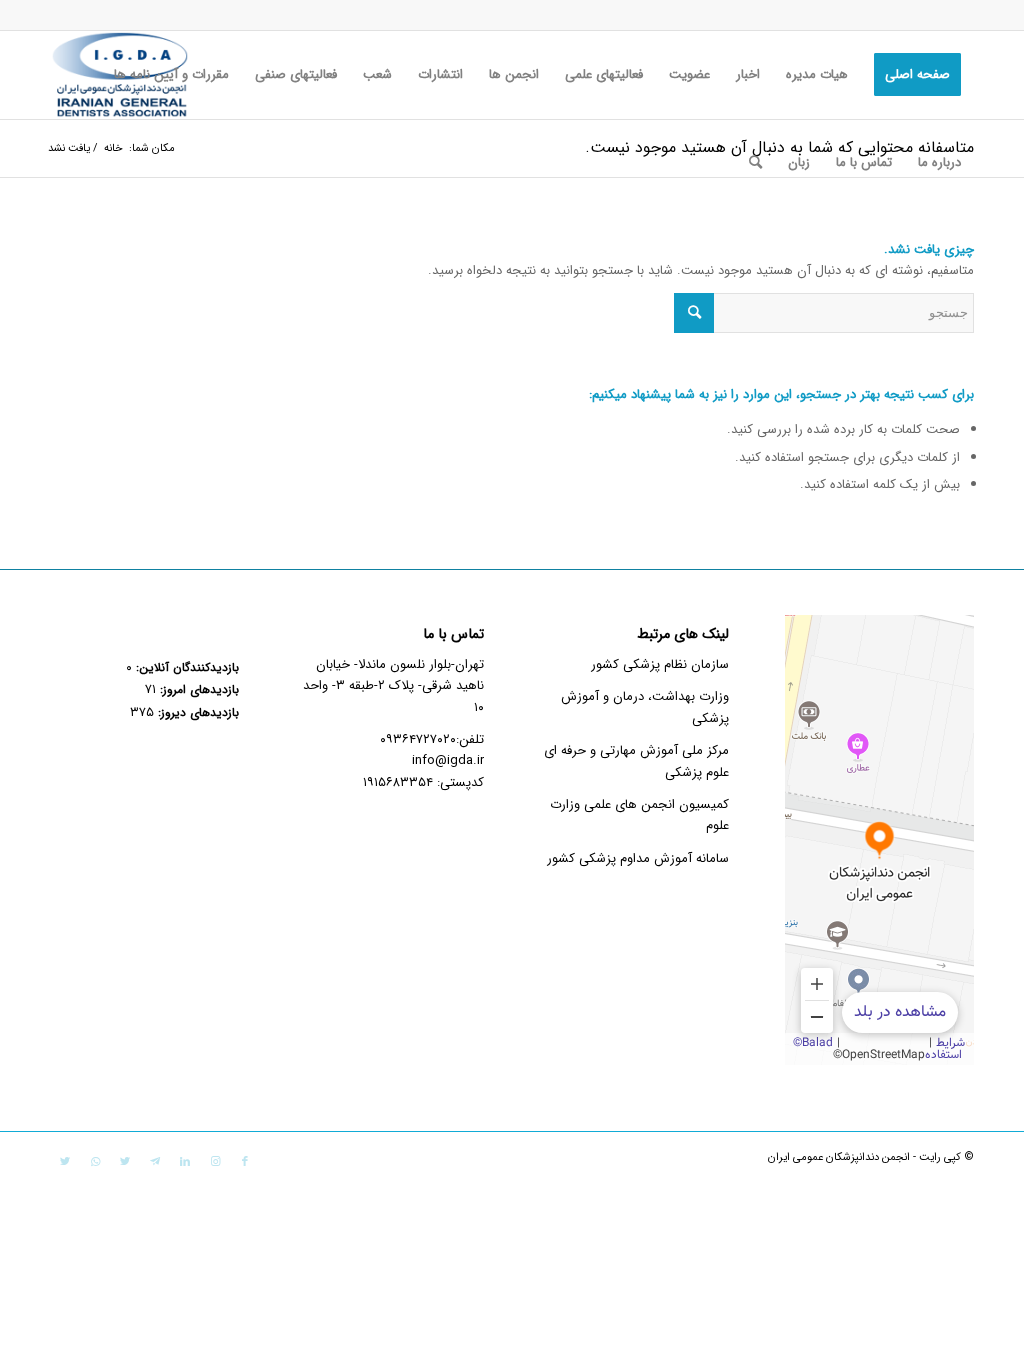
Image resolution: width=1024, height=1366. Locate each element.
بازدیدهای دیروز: (196, 713)
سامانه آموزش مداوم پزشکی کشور (638, 858)
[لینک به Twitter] (125, 1162)
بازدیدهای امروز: (197, 690)
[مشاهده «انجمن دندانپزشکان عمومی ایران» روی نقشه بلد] (879, 840)
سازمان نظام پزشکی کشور (660, 664)
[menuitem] (917, 75)
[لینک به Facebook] (245, 1162)
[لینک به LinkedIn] (185, 1162)
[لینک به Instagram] (215, 1162)
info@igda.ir (448, 760)
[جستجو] (755, 163)
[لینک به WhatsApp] (95, 1162)
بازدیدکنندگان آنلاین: (185, 668)
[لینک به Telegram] (155, 1162)
